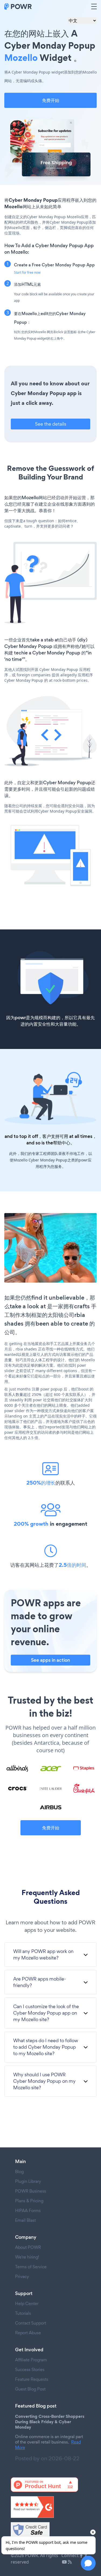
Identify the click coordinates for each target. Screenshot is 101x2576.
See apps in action (50, 1660)
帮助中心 (62, 1143)
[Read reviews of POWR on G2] (50, 2507)
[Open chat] (88, 2563)
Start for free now (27, 272)
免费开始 (51, 100)
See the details (51, 424)
